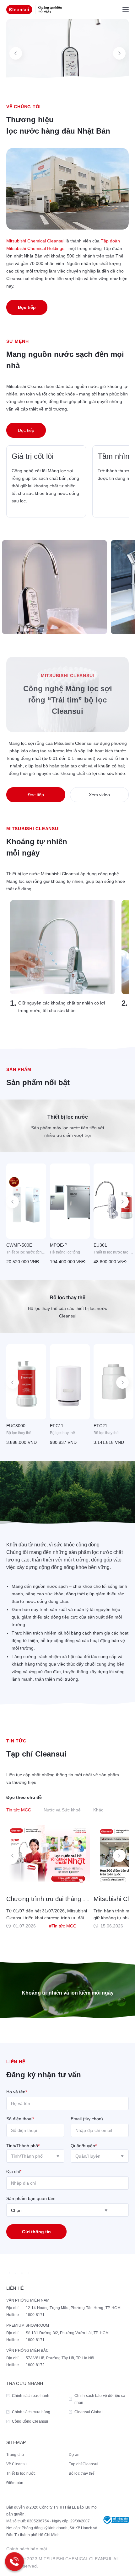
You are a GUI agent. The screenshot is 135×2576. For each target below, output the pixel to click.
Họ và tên (17, 2092)
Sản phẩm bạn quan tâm (31, 2198)
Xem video (99, 795)
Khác (98, 1810)
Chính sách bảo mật (27, 2549)
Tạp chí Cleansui (84, 2464)
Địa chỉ (14, 2171)
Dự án (74, 2455)
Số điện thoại (20, 2119)
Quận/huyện (84, 2146)
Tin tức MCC (19, 1810)
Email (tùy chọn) (87, 2119)
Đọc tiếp (27, 307)
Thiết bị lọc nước (21, 2473)
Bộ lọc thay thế (82, 2473)
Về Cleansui (17, 2464)
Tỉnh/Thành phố (23, 2146)
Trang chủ (15, 2455)
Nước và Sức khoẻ (62, 1810)
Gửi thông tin (36, 2232)
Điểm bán (15, 2483)
